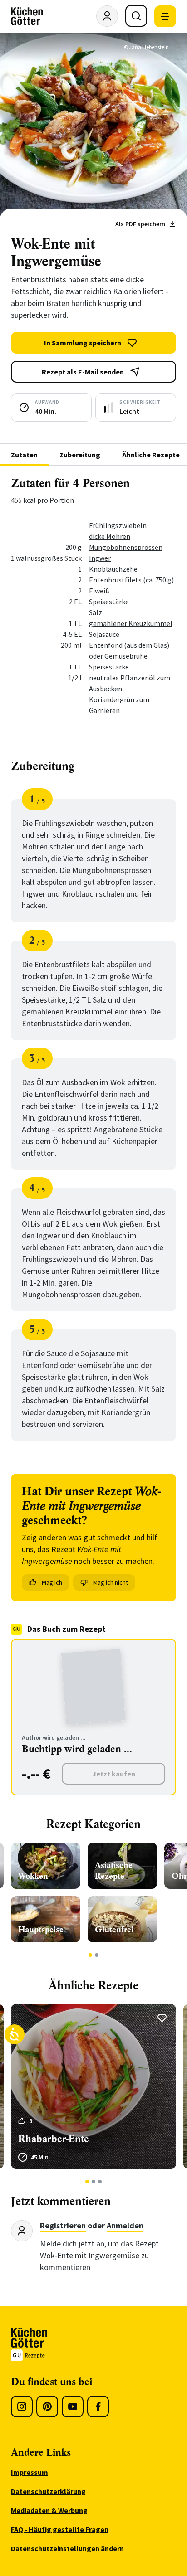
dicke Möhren (110, 536)
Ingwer (100, 558)
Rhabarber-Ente (54, 2139)
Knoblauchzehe (113, 569)
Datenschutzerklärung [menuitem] (48, 2491)
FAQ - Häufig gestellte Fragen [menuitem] (60, 2529)
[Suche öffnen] (136, 16)
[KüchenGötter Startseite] (27, 16)
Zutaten (24, 455)
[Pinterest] (47, 2406)
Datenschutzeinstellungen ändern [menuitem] (67, 2548)
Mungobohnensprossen (126, 547)
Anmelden (125, 2225)
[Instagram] (22, 2406)
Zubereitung (80, 455)
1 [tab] (91, 1955)
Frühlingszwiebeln (118, 525)
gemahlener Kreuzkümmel (131, 623)
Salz (96, 612)
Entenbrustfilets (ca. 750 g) (131, 580)
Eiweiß (99, 591)
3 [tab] (100, 2182)
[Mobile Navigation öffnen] (165, 16)
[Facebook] (98, 2406)
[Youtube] (73, 2406)
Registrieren (63, 2225)
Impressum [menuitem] (30, 2472)
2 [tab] (97, 1955)
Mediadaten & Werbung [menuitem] (49, 2510)
